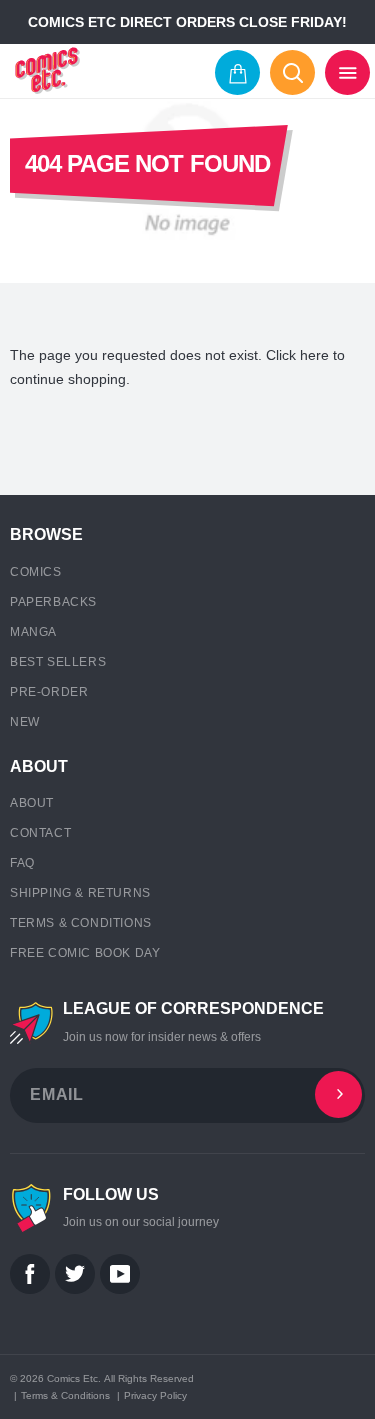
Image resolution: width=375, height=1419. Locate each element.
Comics (36, 572)
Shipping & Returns (80, 893)
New (25, 722)
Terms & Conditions (81, 923)
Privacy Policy (155, 1395)
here (314, 355)
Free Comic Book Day (85, 953)
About (32, 803)
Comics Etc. (74, 1378)
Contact (40, 833)
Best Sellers (58, 662)
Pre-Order (49, 692)
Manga (33, 632)
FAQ (22, 863)
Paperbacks (53, 602)
